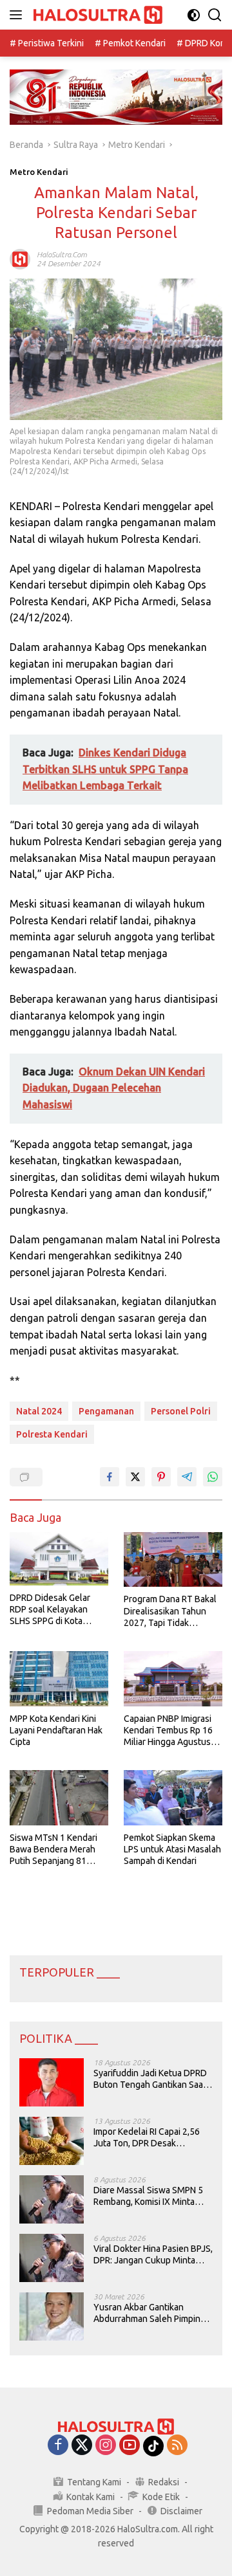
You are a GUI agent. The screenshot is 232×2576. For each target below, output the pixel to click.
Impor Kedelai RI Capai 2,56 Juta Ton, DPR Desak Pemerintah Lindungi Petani (148, 2138)
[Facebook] (58, 2446)
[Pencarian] (215, 15)
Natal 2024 (39, 1411)
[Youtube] (130, 2446)
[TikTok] (153, 2446)
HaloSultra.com (62, 254)
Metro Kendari (39, 172)
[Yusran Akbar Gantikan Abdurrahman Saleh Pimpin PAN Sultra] (52, 2316)
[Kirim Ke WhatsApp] (213, 1477)
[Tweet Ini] (135, 1477)
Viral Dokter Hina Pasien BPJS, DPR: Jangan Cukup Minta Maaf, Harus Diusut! (153, 2255)
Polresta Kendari (52, 1434)
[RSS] (177, 2446)
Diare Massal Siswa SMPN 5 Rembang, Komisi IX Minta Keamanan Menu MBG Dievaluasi (148, 2196)
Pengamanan (106, 1411)
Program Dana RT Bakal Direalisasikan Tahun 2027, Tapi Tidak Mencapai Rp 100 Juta (170, 1611)
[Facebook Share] (110, 1477)
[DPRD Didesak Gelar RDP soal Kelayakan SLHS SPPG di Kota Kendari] (59, 1559)
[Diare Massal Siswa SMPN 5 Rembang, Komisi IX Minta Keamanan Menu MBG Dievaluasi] (52, 2199)
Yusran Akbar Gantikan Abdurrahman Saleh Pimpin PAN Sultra (147, 2313)
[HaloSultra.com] (96, 15)
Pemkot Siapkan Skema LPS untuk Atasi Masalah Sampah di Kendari (172, 1849)
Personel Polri (181, 1411)
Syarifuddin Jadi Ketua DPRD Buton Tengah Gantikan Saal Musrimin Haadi (150, 2079)
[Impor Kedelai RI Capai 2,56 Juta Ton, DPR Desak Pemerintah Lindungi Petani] (52, 2141)
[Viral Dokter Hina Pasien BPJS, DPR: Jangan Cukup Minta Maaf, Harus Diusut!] (52, 2258)
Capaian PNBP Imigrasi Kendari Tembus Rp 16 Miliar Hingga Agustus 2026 (168, 1731)
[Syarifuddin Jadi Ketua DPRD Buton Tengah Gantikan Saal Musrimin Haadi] (52, 2082)
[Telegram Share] (187, 1477)
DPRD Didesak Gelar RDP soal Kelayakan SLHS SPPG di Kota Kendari (50, 1610)
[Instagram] (106, 2446)
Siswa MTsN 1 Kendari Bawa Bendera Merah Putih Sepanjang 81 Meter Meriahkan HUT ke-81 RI (53, 1850)
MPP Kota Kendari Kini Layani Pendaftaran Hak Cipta (56, 1730)
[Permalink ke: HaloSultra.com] (20, 259)
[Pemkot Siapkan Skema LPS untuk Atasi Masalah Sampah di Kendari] (173, 1798)
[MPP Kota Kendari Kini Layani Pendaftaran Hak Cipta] (59, 1679)
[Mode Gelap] (194, 15)
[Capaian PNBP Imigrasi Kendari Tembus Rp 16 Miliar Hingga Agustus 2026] (173, 1679)
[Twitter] (82, 2446)
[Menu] (18, 15)
